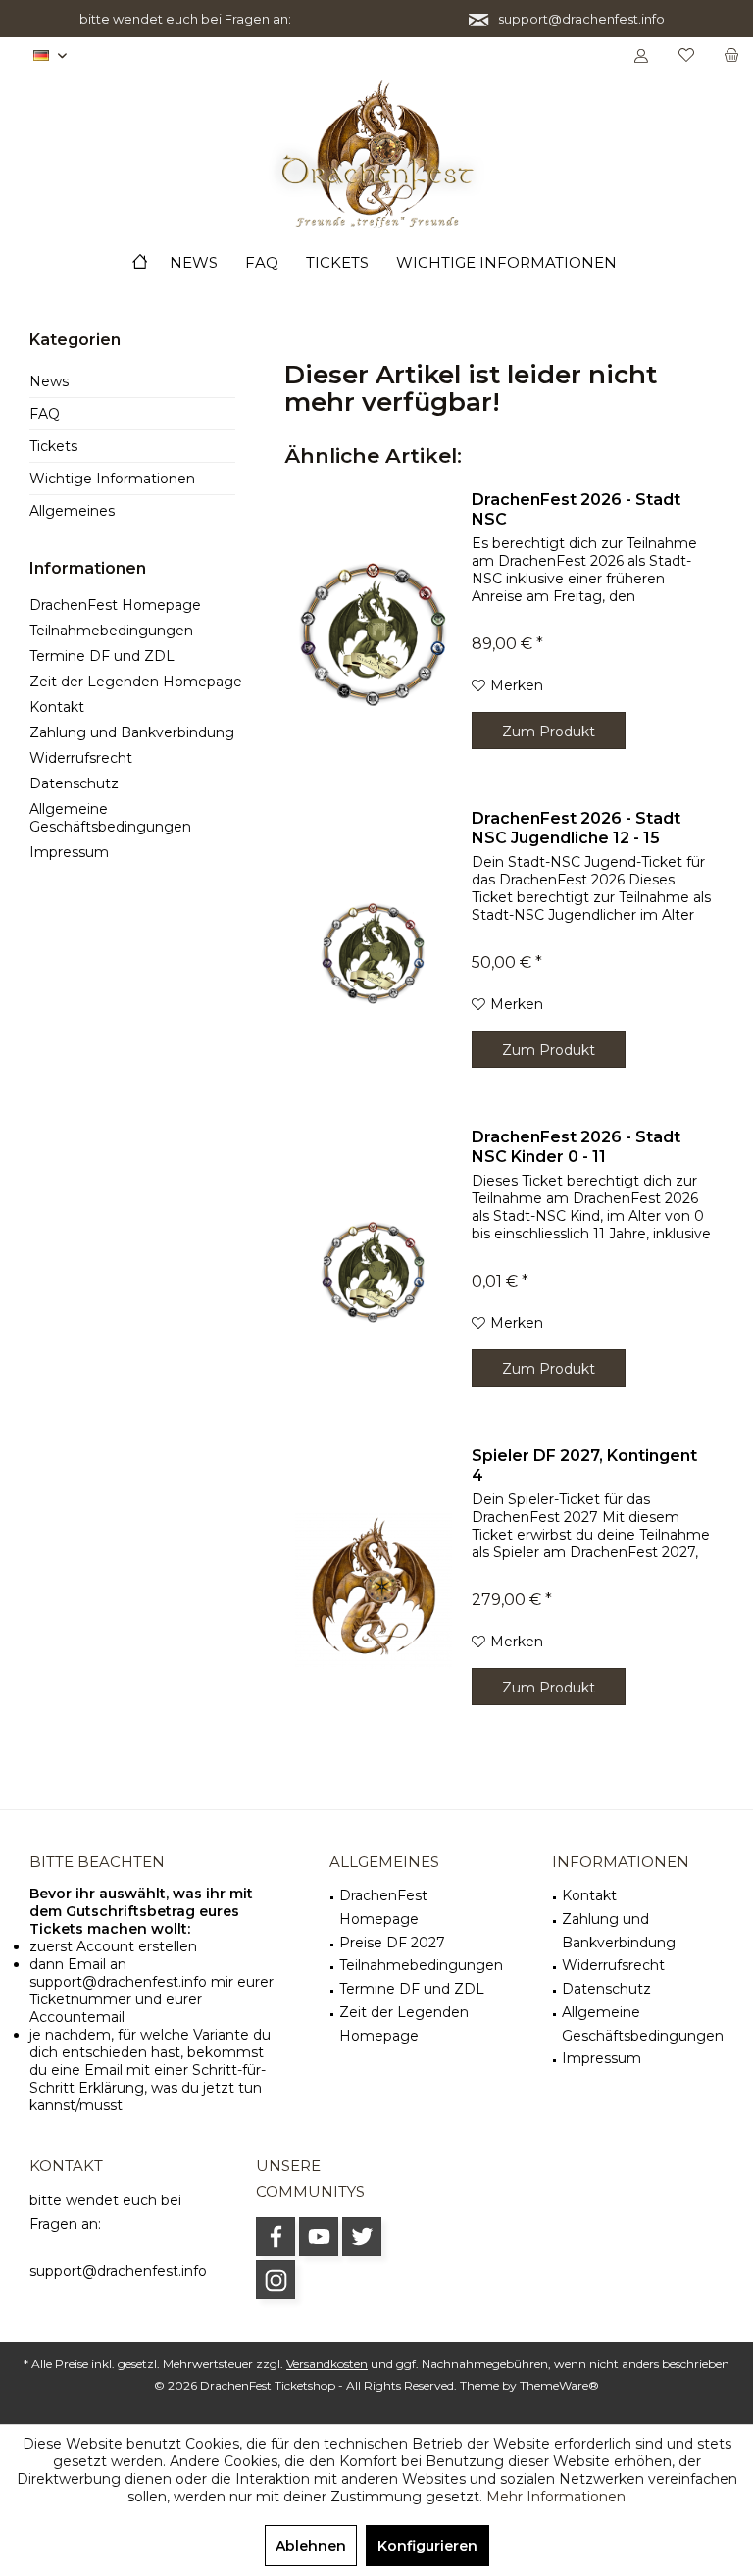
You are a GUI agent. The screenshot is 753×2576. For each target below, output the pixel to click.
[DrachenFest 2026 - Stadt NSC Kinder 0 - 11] (374, 1272)
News (49, 381)
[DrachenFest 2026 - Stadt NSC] (374, 634)
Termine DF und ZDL (102, 656)
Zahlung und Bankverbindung (132, 732)
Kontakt (57, 707)
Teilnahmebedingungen (111, 631)
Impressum (69, 852)
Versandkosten (327, 2364)
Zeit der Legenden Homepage (136, 682)
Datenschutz (74, 783)
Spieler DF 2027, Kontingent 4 (584, 1465)
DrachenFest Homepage (115, 605)
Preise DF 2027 (392, 1943)
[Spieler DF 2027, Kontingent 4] (374, 1591)
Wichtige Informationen (112, 479)
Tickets (53, 446)
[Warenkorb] (731, 56)
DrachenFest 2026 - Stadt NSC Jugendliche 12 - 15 (576, 828)
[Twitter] (362, 2237)
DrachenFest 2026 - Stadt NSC (576, 509)
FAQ (45, 414)
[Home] (140, 263)
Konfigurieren (427, 2546)
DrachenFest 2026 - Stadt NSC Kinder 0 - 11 (576, 1147)
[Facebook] (276, 2237)
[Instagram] (276, 2280)
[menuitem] (731, 56)
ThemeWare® (559, 2385)
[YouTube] (319, 2237)
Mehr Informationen (556, 2497)
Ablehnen (311, 2546)
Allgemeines (72, 511)
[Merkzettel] (686, 56)
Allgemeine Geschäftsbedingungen (110, 818)
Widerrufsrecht (81, 758)
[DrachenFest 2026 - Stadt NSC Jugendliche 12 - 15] (374, 953)
